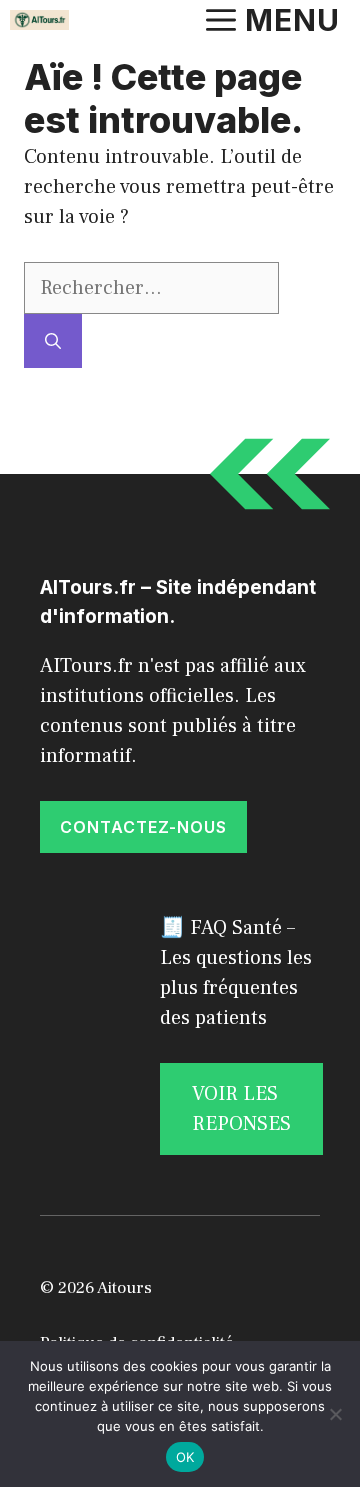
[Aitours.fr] (39, 20)
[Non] (335, 1414)
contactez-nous (143, 827)
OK (185, 1457)
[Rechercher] (53, 341)
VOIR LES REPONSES (241, 1109)
